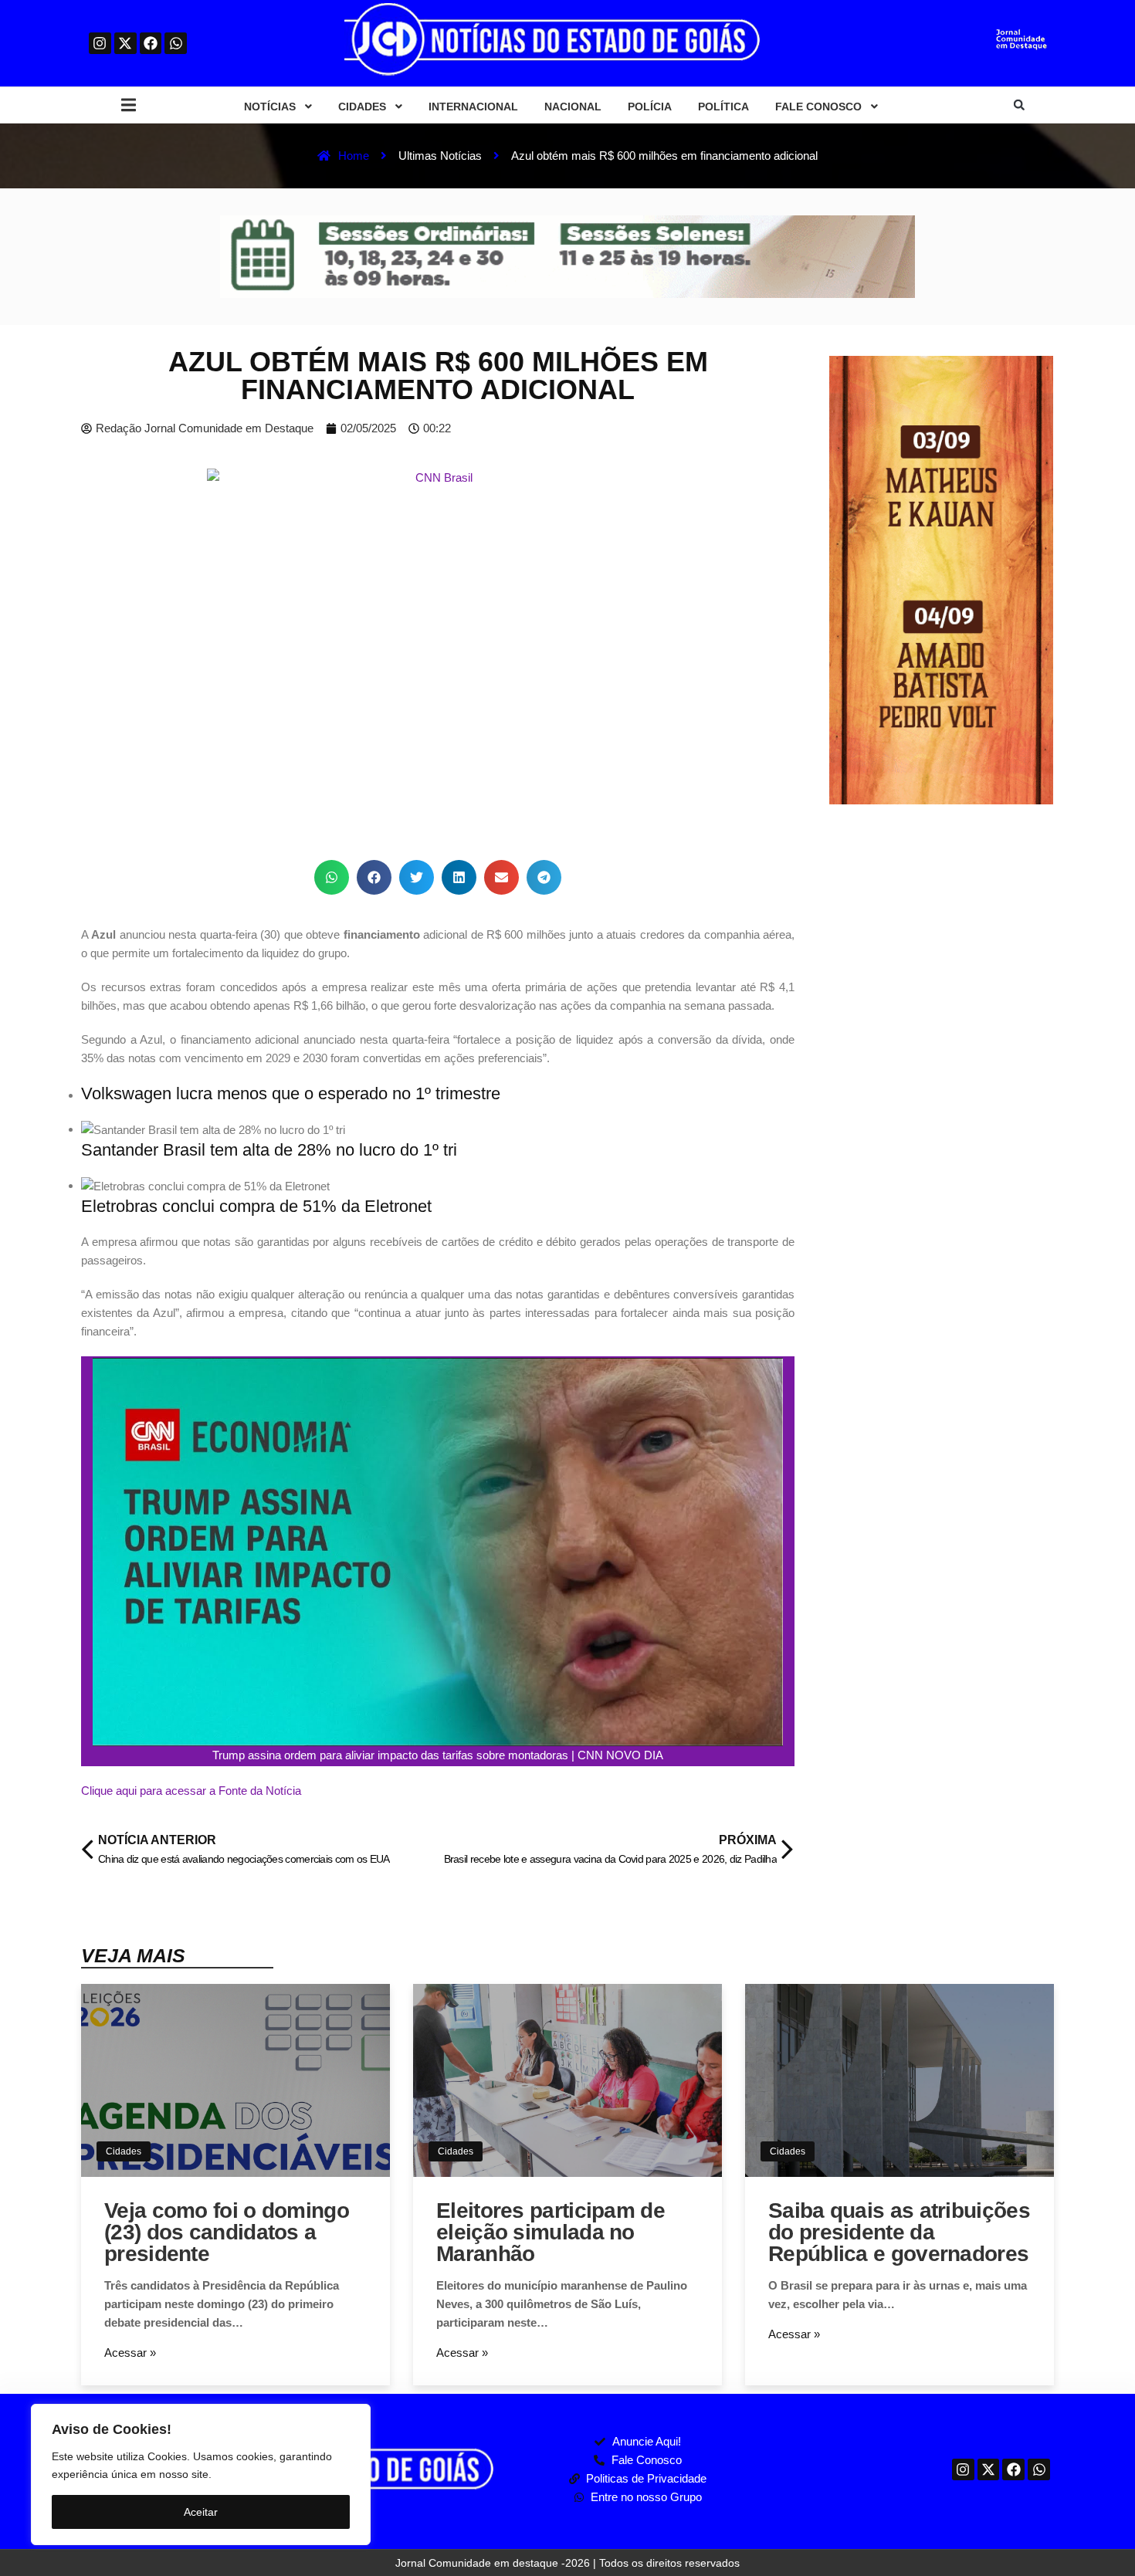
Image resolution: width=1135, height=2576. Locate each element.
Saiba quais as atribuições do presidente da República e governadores (899, 2232)
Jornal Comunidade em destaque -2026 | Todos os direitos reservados (567, 2563)
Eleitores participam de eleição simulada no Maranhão (551, 2232)
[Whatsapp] (176, 44)
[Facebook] (151, 44)
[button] (129, 105)
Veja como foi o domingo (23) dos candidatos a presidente (227, 2232)
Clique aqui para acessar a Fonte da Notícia (191, 1791)
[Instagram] (100, 44)
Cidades (124, 2151)
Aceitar (201, 2512)
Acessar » (130, 2353)
